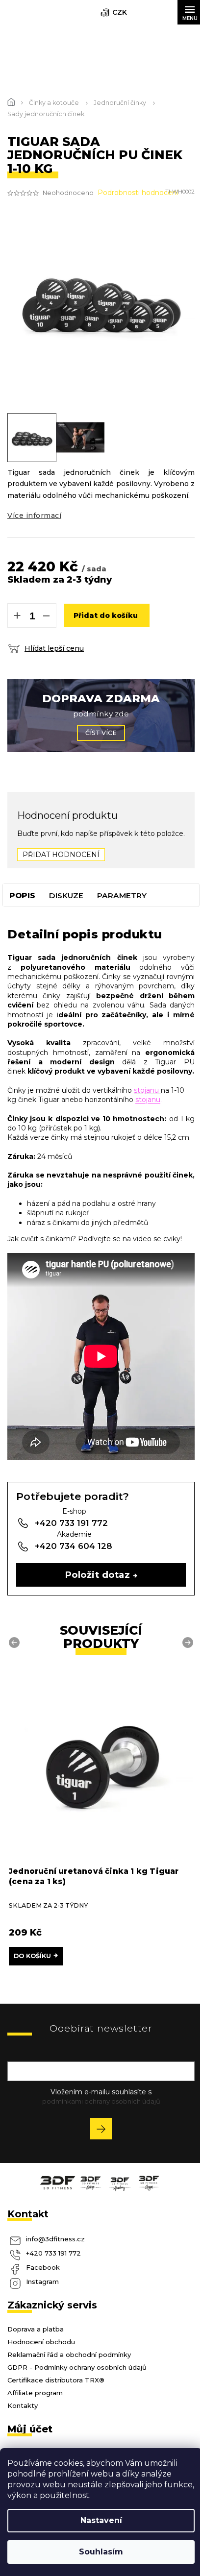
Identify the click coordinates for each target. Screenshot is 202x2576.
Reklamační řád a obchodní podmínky (69, 2355)
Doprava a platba (36, 2329)
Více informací (34, 515)
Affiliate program (35, 2393)
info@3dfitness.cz (55, 2239)
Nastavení (101, 2520)
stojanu (148, 1100)
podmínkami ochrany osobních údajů (101, 2101)
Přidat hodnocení (61, 855)
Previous (16, 1642)
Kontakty (23, 2405)
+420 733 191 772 (53, 2253)
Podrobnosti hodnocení (138, 193)
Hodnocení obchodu (41, 2342)
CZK (120, 12)
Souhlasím (101, 2552)
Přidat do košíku (106, 615)
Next (189, 1642)
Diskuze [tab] (66, 895)
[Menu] (190, 12)
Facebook (43, 2267)
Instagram (42, 2282)
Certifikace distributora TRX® (56, 2380)
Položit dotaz (98, 1575)
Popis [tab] (22, 895)
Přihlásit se (105, 2130)
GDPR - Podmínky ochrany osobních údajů (77, 2367)
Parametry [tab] (122, 895)
